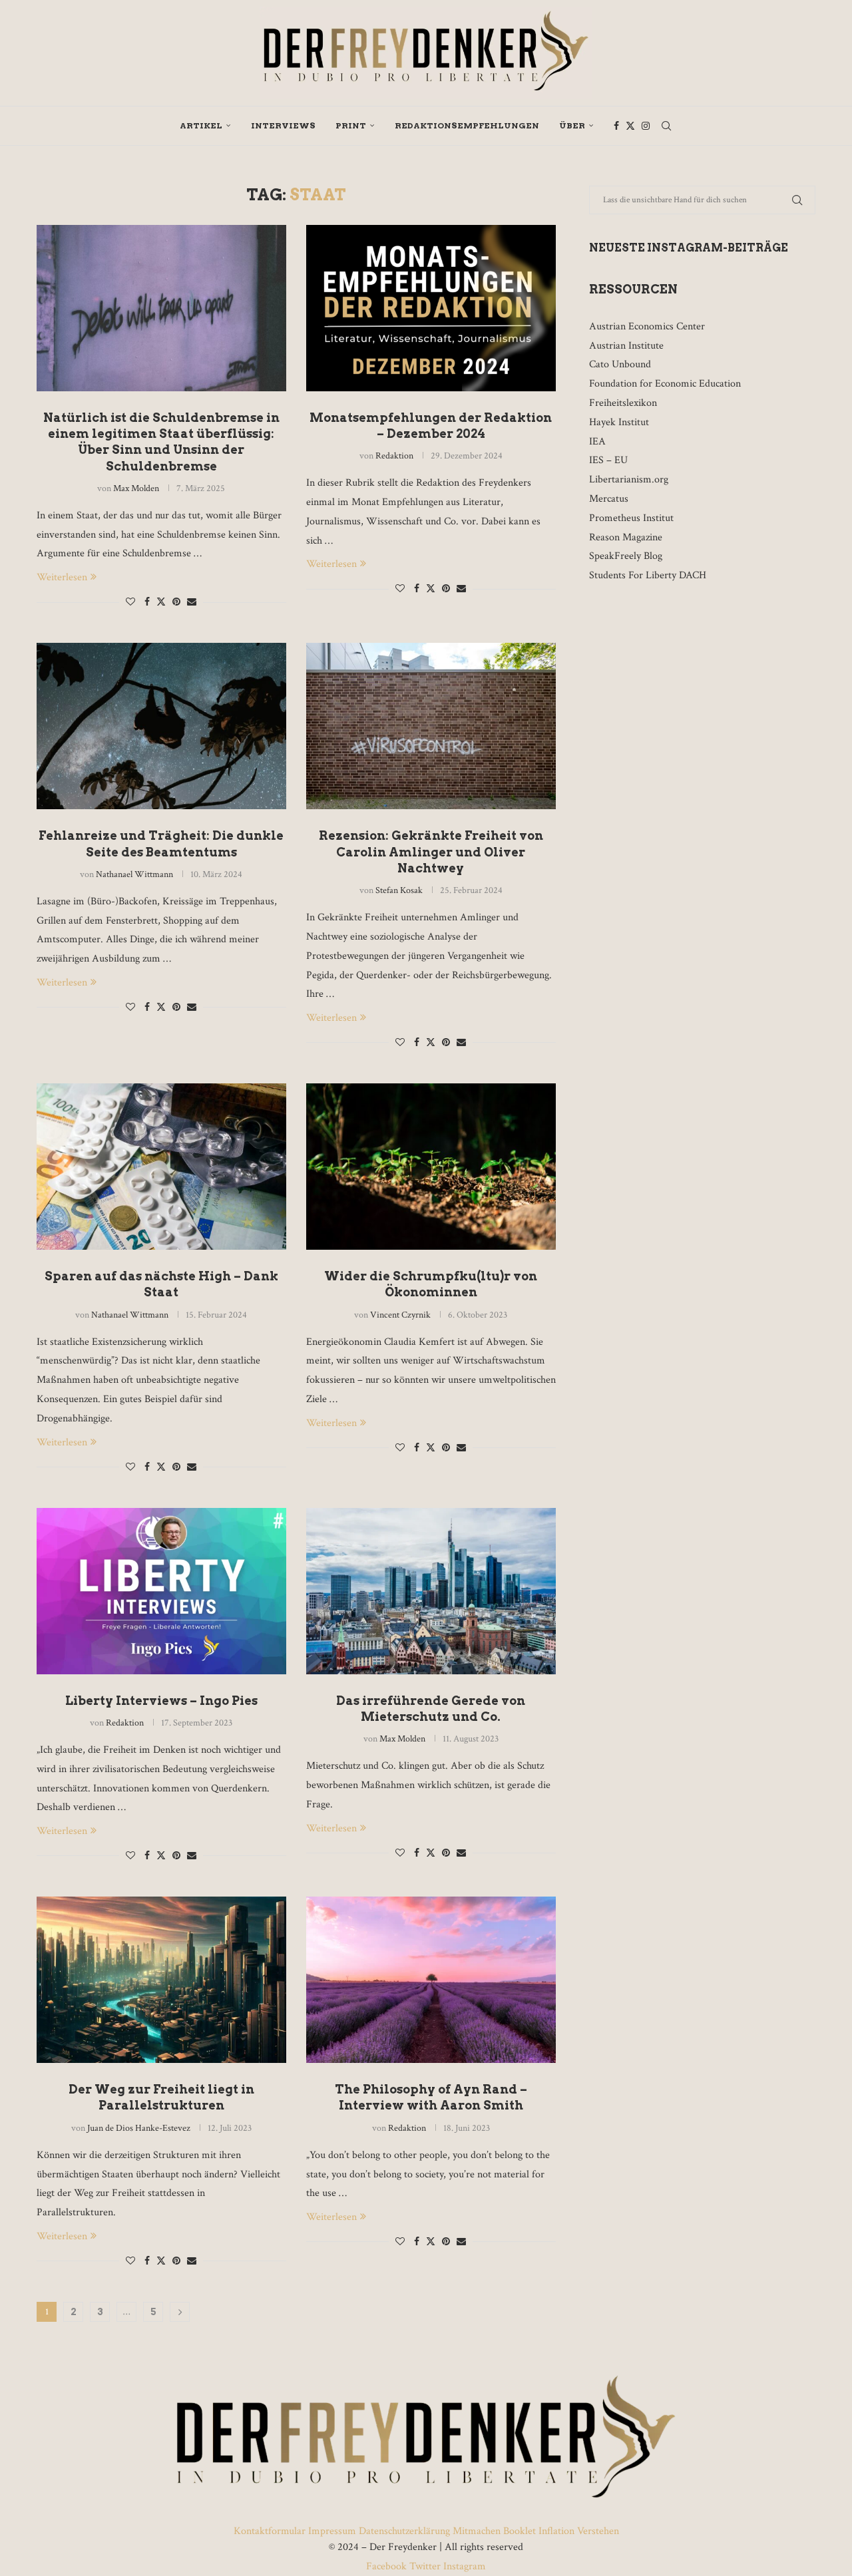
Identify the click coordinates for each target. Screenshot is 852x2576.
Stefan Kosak (399, 890)
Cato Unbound (620, 364)
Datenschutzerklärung (404, 2531)
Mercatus (609, 499)
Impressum (332, 2531)
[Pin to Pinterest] (176, 602)
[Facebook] (616, 126)
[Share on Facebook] (147, 602)
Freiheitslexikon (623, 403)
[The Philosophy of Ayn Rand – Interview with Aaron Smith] (431, 1980)
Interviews (283, 125)
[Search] (666, 126)
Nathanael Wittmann (134, 874)
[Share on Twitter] (161, 602)
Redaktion (394, 456)
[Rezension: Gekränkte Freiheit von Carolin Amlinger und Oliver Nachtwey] (431, 726)
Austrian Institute (626, 346)
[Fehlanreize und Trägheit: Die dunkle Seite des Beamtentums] (161, 726)
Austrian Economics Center (647, 326)
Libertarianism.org (629, 479)
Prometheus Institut (631, 518)
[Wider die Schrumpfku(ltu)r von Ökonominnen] (431, 1167)
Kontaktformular (271, 2531)
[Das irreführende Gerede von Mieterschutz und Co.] (431, 1591)
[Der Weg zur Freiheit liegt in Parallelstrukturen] (161, 1980)
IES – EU (608, 460)
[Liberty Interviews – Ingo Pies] (161, 1591)
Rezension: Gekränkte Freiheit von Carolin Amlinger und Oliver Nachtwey (431, 852)
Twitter (425, 2566)
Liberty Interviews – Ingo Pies (161, 1701)
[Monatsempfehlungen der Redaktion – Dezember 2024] (431, 308)
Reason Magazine (626, 537)
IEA (597, 442)
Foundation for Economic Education (665, 384)
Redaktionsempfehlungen (467, 125)
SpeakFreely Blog (626, 556)
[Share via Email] (192, 602)
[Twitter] (630, 126)
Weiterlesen (62, 577)
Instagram (463, 2566)
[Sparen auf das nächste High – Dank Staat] (161, 1167)
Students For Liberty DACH (648, 575)
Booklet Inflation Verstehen (561, 2531)
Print (351, 125)
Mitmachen (477, 2531)
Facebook (388, 2566)
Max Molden (136, 488)
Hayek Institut (619, 422)
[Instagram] (646, 126)
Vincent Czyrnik (400, 1315)
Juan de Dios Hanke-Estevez (139, 2128)
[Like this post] (130, 602)
